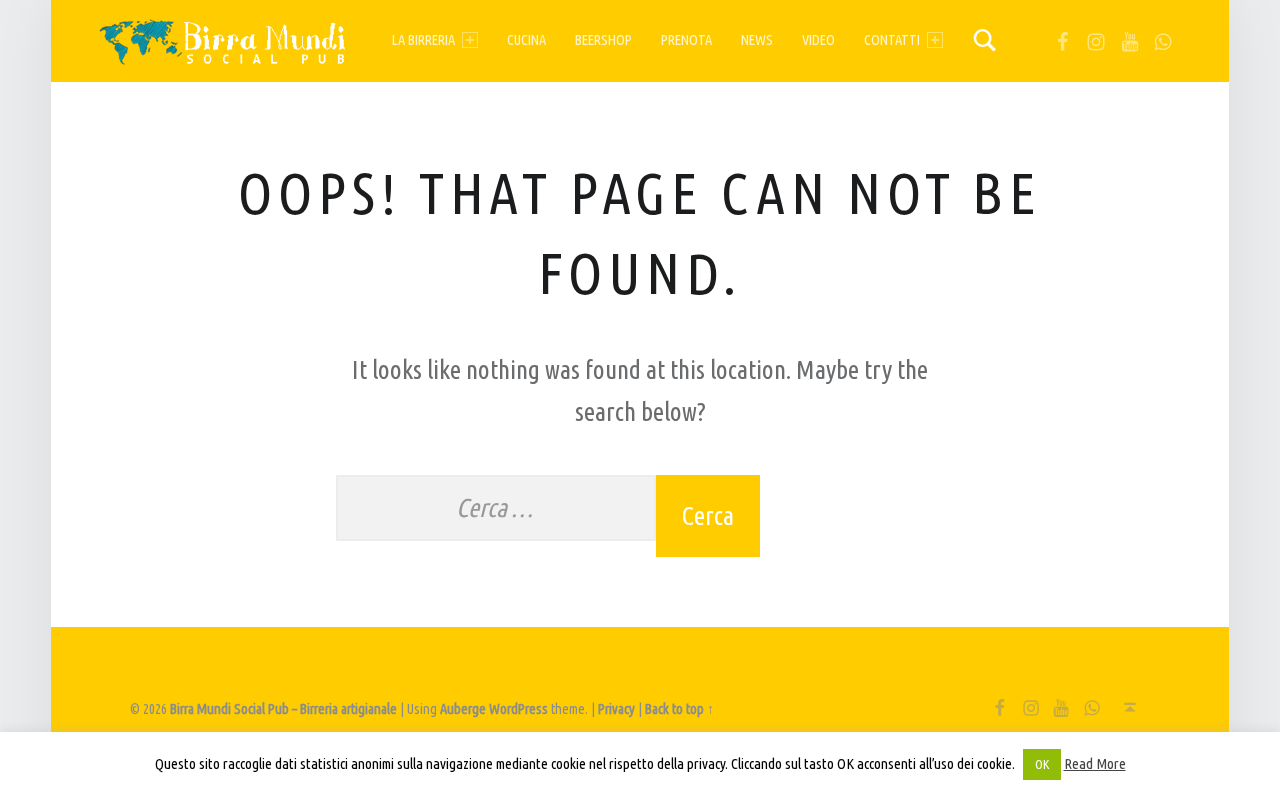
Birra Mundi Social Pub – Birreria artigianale (283, 709)
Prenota (686, 40)
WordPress (518, 709)
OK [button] (1042, 764)
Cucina (526, 40)
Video (818, 40)
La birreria (423, 40)
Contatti (892, 40)
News (757, 40)
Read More (1095, 763)
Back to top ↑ (679, 709)
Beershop (603, 40)
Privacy (616, 709)
